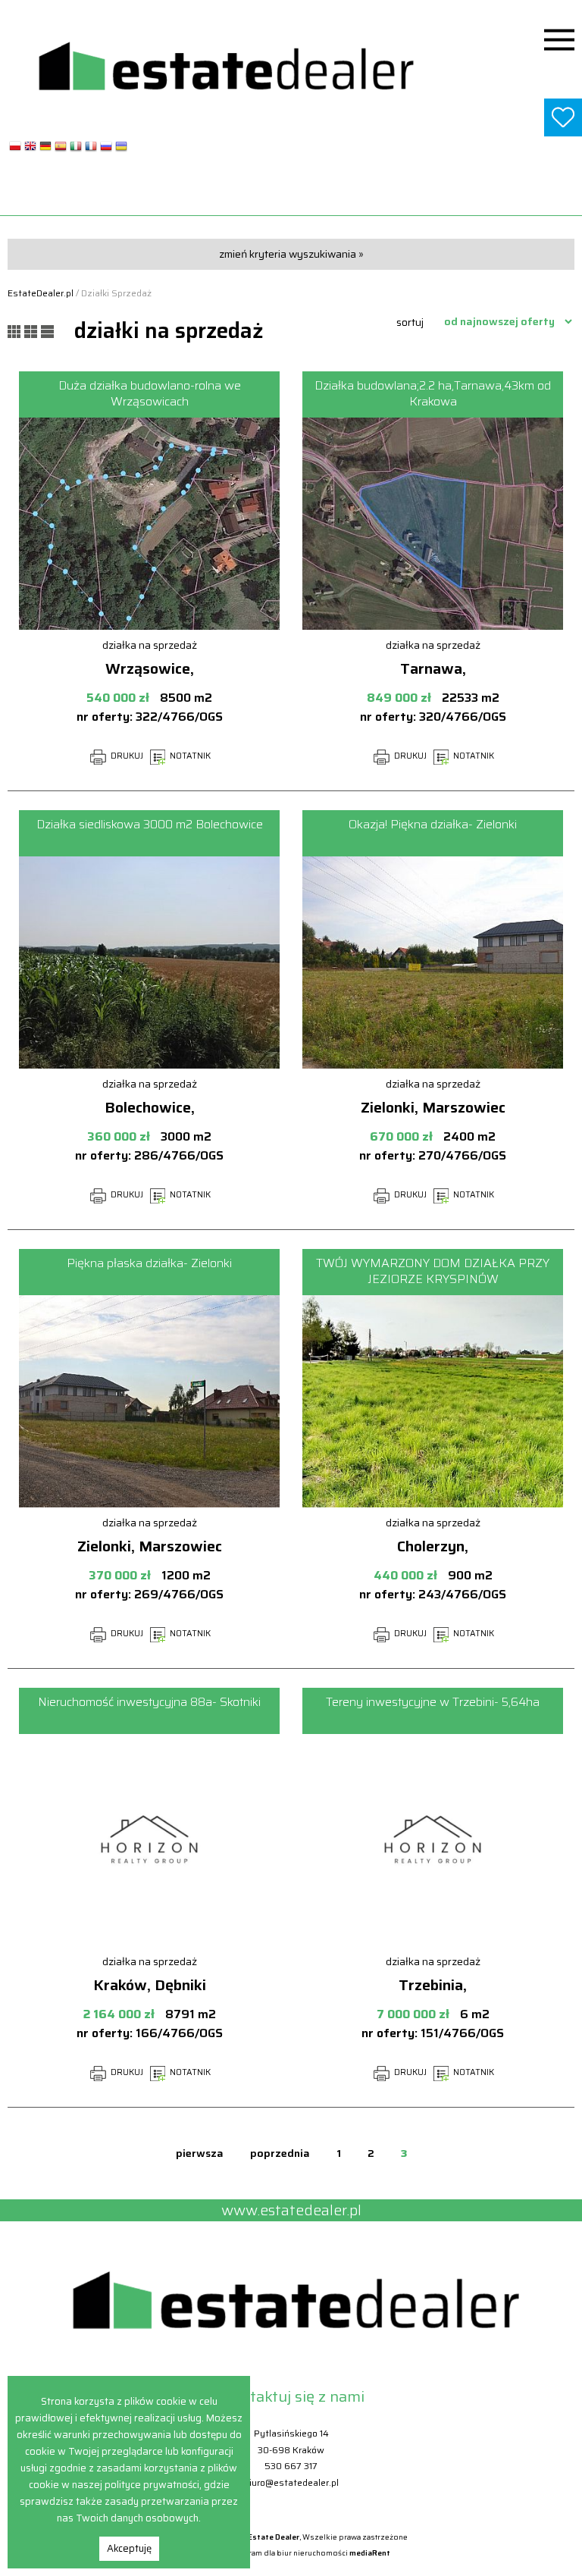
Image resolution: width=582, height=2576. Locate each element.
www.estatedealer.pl (291, 196)
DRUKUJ (126, 756)
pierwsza (200, 2153)
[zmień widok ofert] (16, 330)
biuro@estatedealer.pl (291, 2482)
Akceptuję (129, 2548)
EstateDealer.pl (41, 293)
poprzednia (280, 2153)
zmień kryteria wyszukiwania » (291, 254)
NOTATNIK (189, 756)
